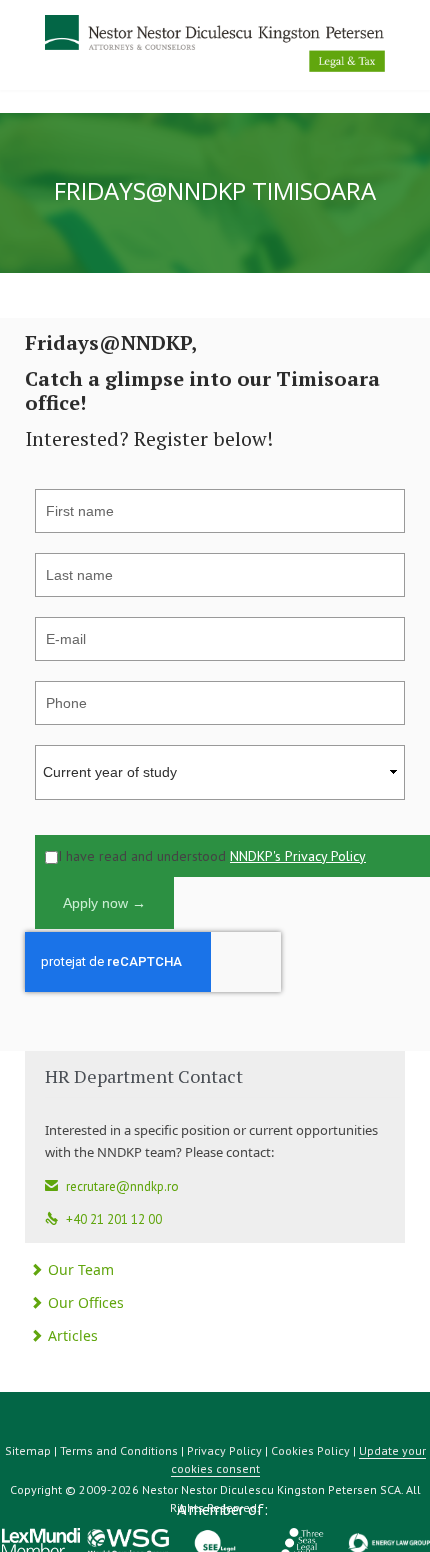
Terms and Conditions (119, 1450)
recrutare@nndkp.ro (112, 1186)
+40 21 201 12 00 (103, 1219)
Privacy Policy (224, 1450)
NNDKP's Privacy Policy (298, 856)
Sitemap (28, 1450)
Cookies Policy (310, 1450)
